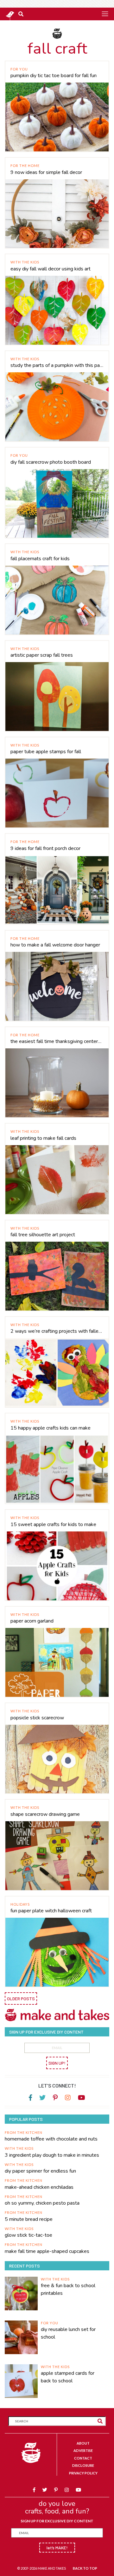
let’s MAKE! (57, 2548)
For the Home (25, 166)
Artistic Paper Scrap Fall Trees (42, 655)
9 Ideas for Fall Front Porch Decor (45, 848)
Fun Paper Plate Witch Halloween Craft (51, 1911)
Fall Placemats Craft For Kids (40, 559)
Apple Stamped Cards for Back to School (68, 2377)
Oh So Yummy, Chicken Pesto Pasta (42, 2203)
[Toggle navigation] (105, 14)
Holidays (20, 1904)
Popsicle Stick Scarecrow (37, 1718)
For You (19, 69)
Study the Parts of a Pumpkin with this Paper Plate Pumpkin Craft (57, 365)
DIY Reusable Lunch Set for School (68, 2333)
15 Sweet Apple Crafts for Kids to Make (53, 1524)
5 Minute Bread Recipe (29, 2219)
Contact (83, 2458)
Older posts (21, 1998)
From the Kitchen (24, 2132)
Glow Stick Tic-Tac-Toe (28, 2235)
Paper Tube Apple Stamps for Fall (46, 752)
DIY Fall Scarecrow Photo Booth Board (51, 462)
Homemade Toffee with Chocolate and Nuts (51, 2139)
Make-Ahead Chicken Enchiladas (39, 2187)
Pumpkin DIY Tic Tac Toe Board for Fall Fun (54, 76)
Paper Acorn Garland (32, 1621)
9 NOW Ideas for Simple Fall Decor (46, 172)
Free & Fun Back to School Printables (68, 2289)
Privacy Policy (83, 2473)
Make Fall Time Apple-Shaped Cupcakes (47, 2251)
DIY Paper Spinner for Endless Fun (40, 2171)
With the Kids (25, 262)
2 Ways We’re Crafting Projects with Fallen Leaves (57, 1331)
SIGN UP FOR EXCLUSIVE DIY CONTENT (57, 2521)
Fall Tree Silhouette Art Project (43, 1235)
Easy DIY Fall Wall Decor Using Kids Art (51, 269)
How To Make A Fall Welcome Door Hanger (55, 945)
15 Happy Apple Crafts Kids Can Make (51, 1428)
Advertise (83, 2450)
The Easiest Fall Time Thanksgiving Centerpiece (57, 1041)
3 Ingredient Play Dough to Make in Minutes (52, 2155)
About (83, 2443)
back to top (85, 2568)
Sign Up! (57, 2063)
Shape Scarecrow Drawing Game (45, 1814)
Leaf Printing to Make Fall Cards (43, 1138)
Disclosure (83, 2465)
